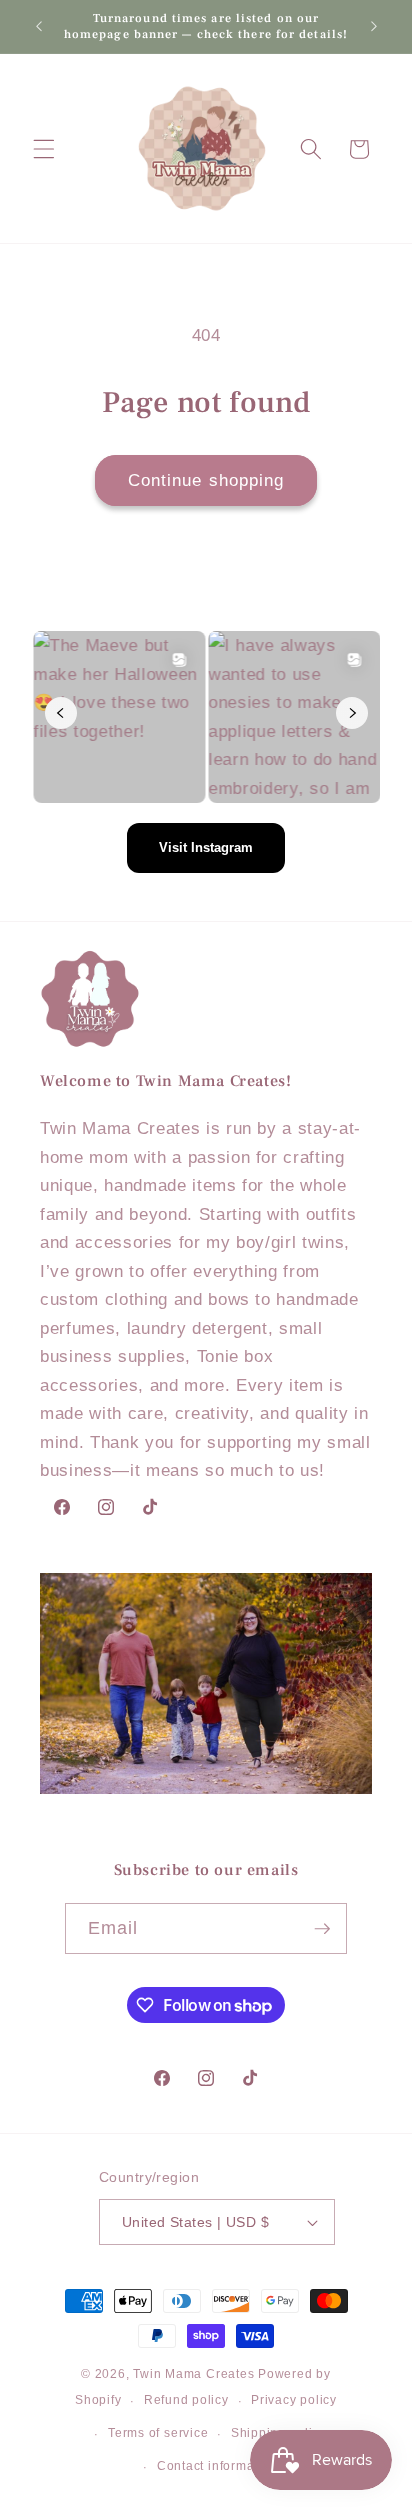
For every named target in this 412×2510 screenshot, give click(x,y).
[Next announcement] (374, 27)
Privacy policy (294, 2400)
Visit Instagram (206, 847)
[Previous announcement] (39, 27)
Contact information (217, 2466)
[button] (44, 149)
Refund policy (186, 2400)
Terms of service (158, 2433)
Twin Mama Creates (193, 2374)
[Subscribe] (322, 1929)
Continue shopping (206, 480)
